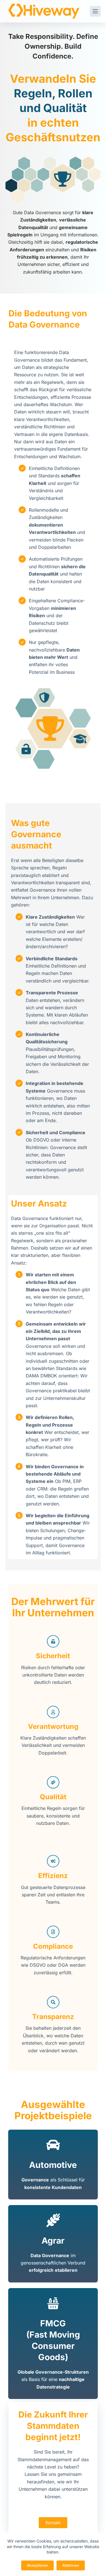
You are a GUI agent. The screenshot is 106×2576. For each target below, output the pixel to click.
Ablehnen (71, 2565)
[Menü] (95, 11)
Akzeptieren (37, 2565)
